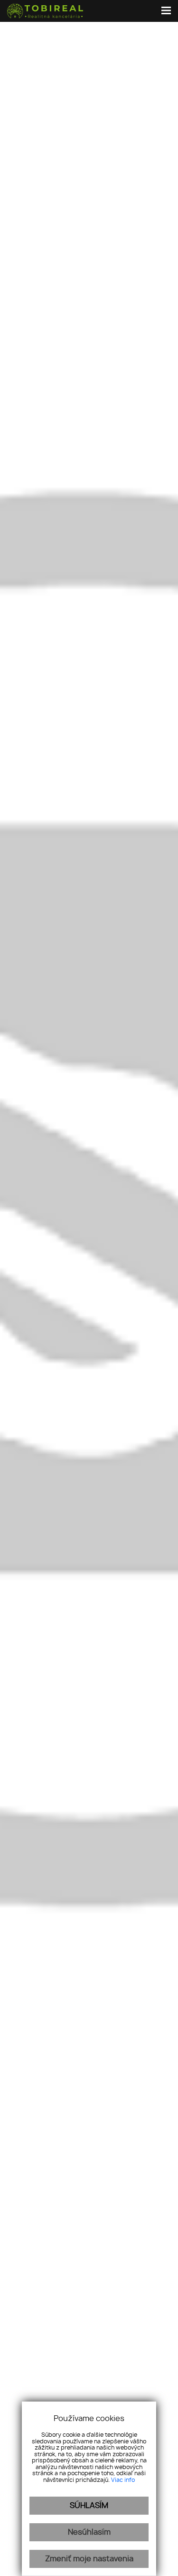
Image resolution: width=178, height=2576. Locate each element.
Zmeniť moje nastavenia (89, 2559)
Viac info (123, 2480)
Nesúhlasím (89, 2532)
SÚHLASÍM (89, 2506)
